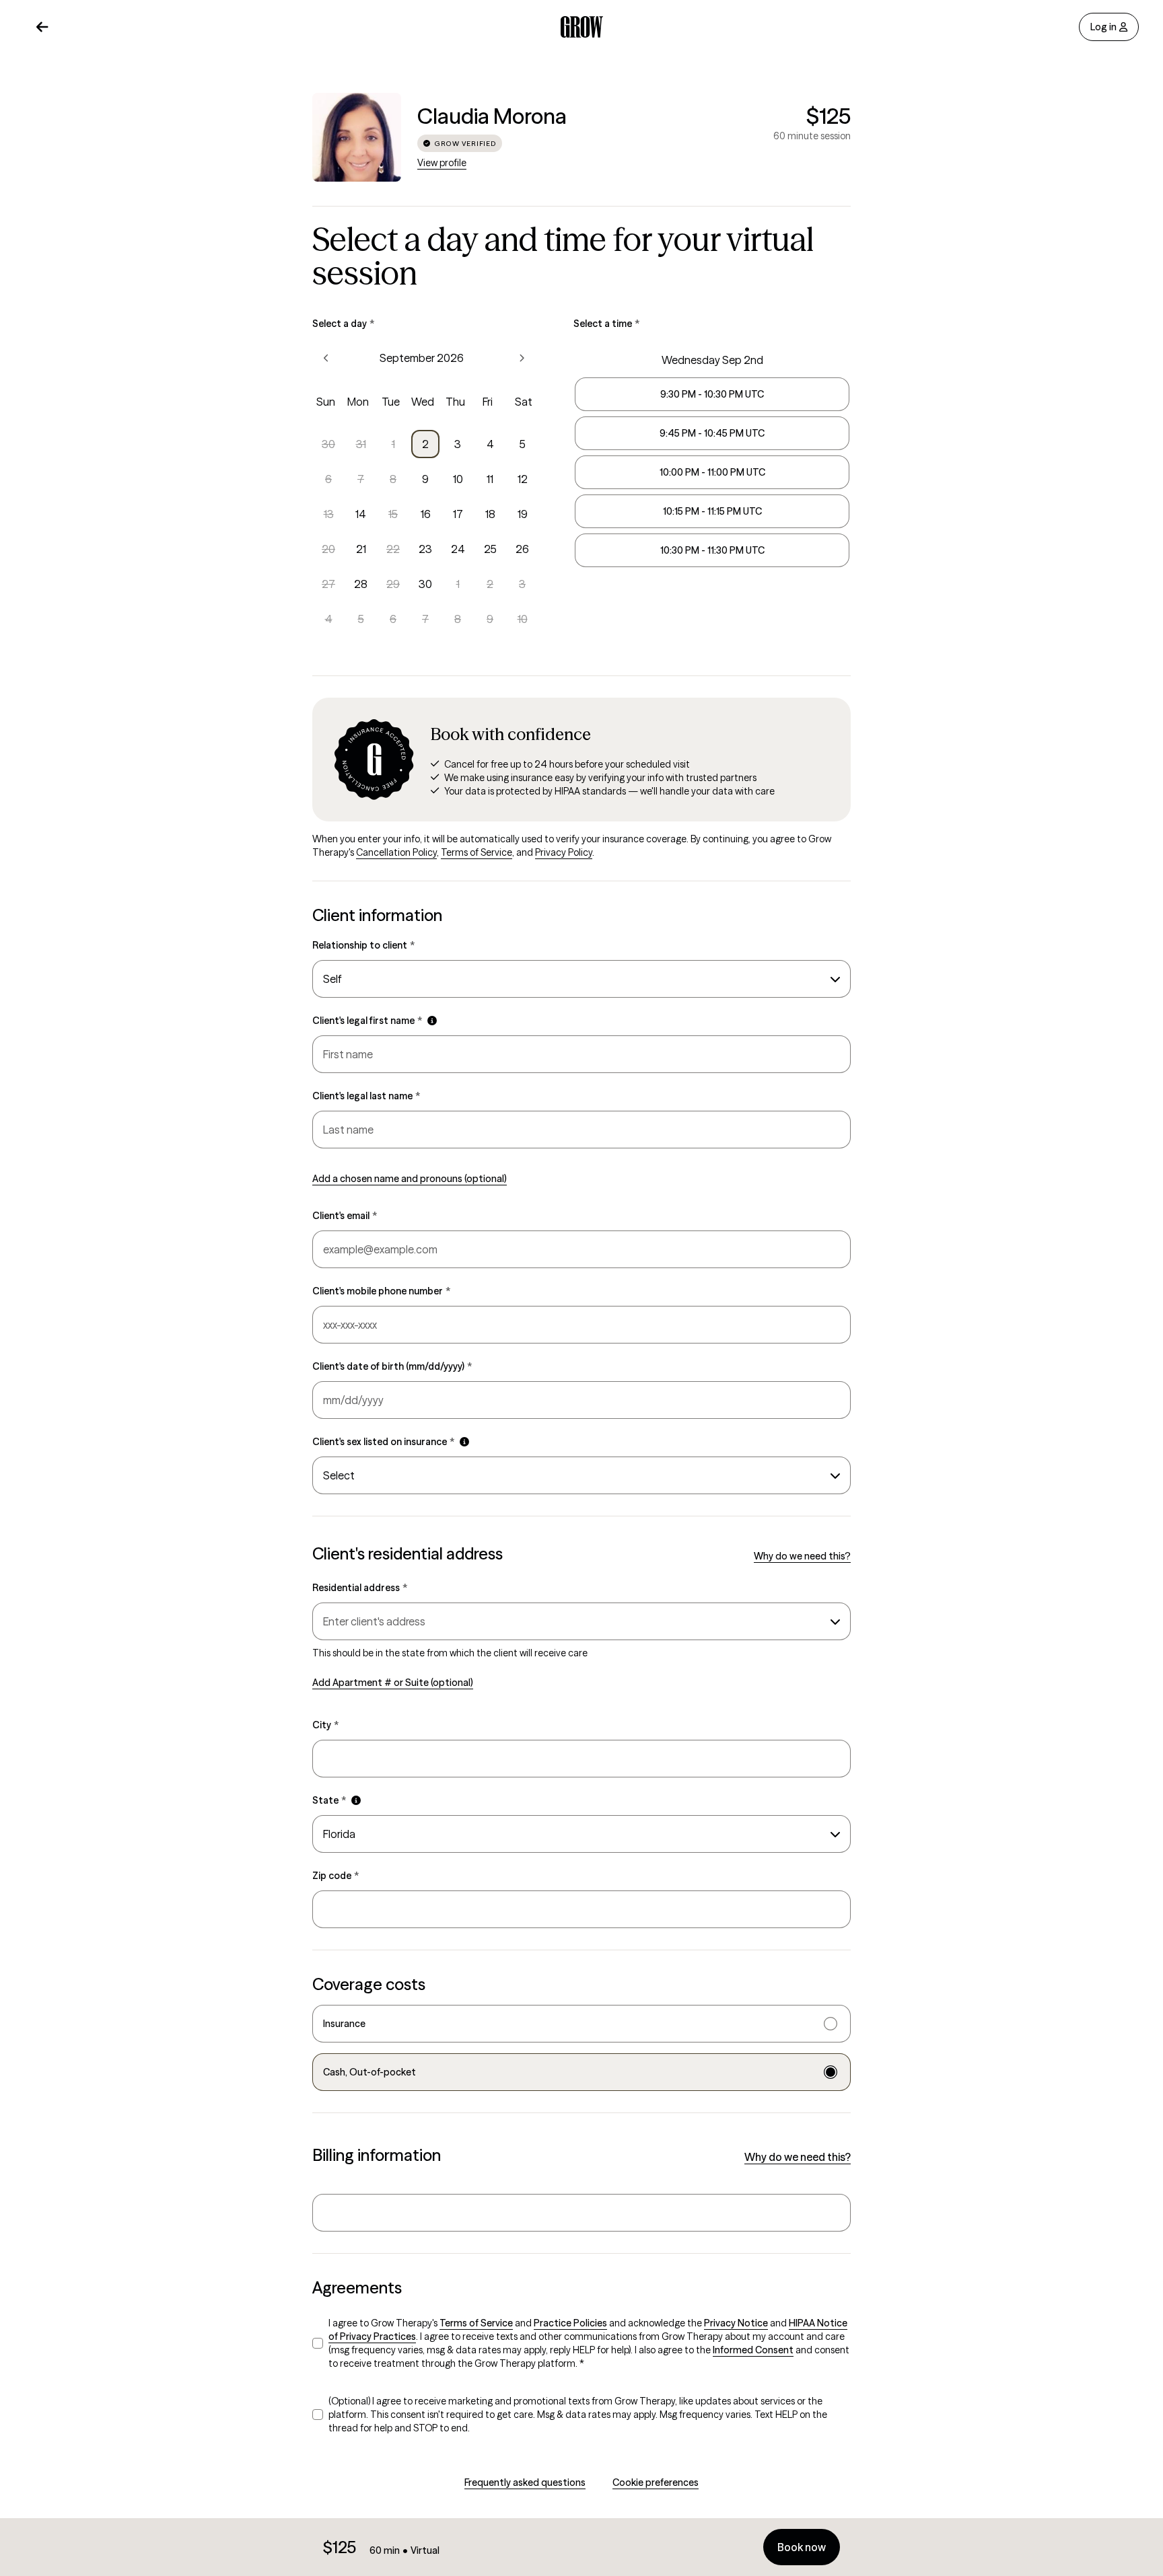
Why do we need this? (802, 1556)
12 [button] (523, 479)
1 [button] (393, 444)
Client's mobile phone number (381, 1291)
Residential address (360, 1588)
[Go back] (42, 27)
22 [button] (393, 549)
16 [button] (426, 514)
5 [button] (523, 444)
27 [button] (328, 584)
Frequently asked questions (525, 2482)
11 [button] (490, 479)
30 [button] (328, 444)
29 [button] (393, 584)
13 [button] (329, 514)
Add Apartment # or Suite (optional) (393, 1683)
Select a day (343, 324)
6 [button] (328, 479)
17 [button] (458, 514)
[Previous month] (326, 358)
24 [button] (458, 549)
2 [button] (425, 444)
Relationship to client (363, 945)
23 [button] (425, 549)
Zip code (336, 1876)
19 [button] (523, 514)
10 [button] (458, 479)
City (325, 1725)
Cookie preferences (656, 2482)
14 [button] (361, 514)
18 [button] (490, 514)
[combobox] (581, 979)
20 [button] (328, 549)
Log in (1103, 27)
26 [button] (522, 549)
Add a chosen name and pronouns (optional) (410, 1179)
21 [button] (361, 549)
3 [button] (458, 444)
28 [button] (361, 584)
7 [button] (361, 479)
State (329, 1800)
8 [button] (393, 479)
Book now (802, 2547)
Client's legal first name (367, 1021)
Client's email (345, 1216)
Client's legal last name (366, 1096)
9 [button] (425, 479)
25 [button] (490, 549)
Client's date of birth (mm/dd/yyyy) (392, 1366)
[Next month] (522, 358)
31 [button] (361, 444)
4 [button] (490, 444)
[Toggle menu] (833, 1621)
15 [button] (393, 514)
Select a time (606, 324)
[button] (432, 1021)
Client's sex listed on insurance (383, 1442)
